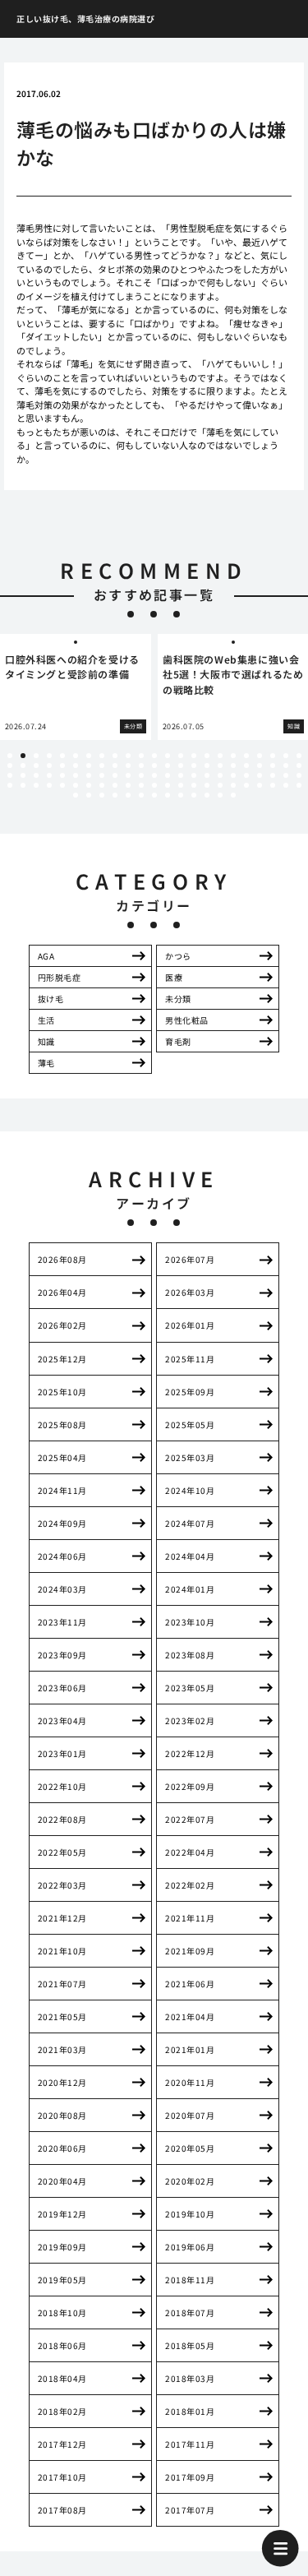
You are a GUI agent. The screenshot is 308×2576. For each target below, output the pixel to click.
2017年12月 (62, 2444)
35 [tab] (154, 765)
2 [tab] (23, 756)
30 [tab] (89, 765)
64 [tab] (233, 775)
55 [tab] (115, 775)
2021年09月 (190, 1951)
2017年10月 (62, 2477)
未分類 (178, 999)
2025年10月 (62, 1392)
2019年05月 (62, 2280)
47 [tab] (10, 775)
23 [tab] (299, 756)
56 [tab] (128, 775)
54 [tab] (102, 775)
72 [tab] (36, 785)
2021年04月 (190, 2016)
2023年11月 (62, 1622)
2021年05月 (62, 2016)
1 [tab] (10, 756)
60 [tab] (181, 775)
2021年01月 (190, 2049)
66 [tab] (260, 775)
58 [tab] (154, 775)
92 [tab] (299, 785)
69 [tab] (299, 775)
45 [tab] (286, 765)
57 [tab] (141, 775)
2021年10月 (62, 1951)
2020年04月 (62, 2181)
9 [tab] (115, 756)
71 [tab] (23, 785)
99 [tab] (154, 795)
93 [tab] (76, 795)
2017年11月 (190, 2444)
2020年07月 (190, 2115)
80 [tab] (141, 785)
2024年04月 (190, 1556)
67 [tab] (273, 775)
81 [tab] (154, 785)
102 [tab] (194, 795)
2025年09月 (190, 1392)
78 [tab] (115, 785)
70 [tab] (10, 785)
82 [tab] (168, 785)
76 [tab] (89, 785)
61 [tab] (194, 775)
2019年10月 (190, 2214)
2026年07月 (190, 1259)
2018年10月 (62, 2312)
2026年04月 (62, 1292)
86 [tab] (220, 785)
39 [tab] (207, 765)
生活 (46, 1020)
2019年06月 (190, 2247)
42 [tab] (246, 765)
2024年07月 (190, 1523)
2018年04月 (62, 2378)
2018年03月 (190, 2378)
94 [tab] (89, 795)
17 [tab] (220, 756)
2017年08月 (62, 2510)
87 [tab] (233, 785)
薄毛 (46, 1063)
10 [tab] (128, 756)
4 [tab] (49, 756)
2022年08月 (62, 1819)
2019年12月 (62, 2214)
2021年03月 (62, 2049)
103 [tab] (207, 795)
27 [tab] (49, 765)
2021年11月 (190, 1918)
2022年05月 (62, 1852)
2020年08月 (62, 2115)
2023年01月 (62, 1753)
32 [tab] (115, 765)
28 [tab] (62, 765)
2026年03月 (190, 1292)
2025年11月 (190, 1359)
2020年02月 (190, 2181)
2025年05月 (190, 1424)
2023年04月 (62, 1720)
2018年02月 (62, 2411)
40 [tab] (220, 765)
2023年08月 (190, 1655)
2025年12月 (62, 1359)
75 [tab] (76, 785)
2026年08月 (62, 1259)
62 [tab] (207, 775)
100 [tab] (168, 795)
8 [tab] (102, 756)
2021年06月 (190, 1984)
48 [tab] (23, 775)
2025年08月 (62, 1424)
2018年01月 (190, 2411)
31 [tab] (102, 765)
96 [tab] (115, 795)
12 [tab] (154, 756)
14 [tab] (181, 756)
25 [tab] (23, 765)
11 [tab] (141, 756)
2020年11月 (190, 2082)
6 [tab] (76, 756)
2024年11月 (62, 1490)
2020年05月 (190, 2148)
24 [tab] (10, 765)
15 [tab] (194, 756)
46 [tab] (299, 765)
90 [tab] (273, 785)
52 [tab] (76, 775)
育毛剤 (178, 1041)
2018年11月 (190, 2280)
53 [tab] (89, 775)
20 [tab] (260, 756)
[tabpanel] (76, 687)
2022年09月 (190, 1786)
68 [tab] (286, 775)
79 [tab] (128, 785)
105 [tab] (233, 795)
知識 (46, 1041)
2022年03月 (62, 1885)
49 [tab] (36, 775)
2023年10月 (190, 1622)
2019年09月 (62, 2247)
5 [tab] (62, 756)
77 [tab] (102, 785)
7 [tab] (89, 756)
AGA (46, 956)
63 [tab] (220, 775)
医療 (174, 977)
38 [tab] (194, 765)
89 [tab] (260, 785)
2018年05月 (190, 2345)
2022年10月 (62, 1786)
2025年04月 (62, 1457)
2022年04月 (190, 1852)
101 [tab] (181, 795)
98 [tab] (141, 795)
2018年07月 (190, 2312)
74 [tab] (62, 785)
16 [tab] (207, 756)
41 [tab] (233, 765)
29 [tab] (76, 765)
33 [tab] (128, 765)
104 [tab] (220, 795)
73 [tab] (49, 785)
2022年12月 (190, 1753)
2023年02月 (190, 1720)
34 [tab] (141, 765)
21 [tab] (273, 756)
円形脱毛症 (60, 977)
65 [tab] (246, 775)
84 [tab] (194, 785)
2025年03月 (190, 1457)
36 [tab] (168, 765)
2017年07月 (190, 2510)
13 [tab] (168, 756)
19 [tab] (246, 756)
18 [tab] (233, 756)
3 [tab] (36, 756)
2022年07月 (190, 1819)
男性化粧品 (187, 1020)
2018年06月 (62, 2345)
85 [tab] (207, 785)
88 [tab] (246, 785)
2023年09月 (62, 1655)
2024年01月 (190, 1589)
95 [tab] (102, 795)
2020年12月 (62, 2082)
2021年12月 (62, 1918)
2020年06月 (62, 2148)
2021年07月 (62, 1984)
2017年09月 (190, 2477)
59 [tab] (168, 775)
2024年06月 (62, 1556)
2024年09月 (62, 1523)
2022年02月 (190, 1885)
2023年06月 (62, 1688)
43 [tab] (260, 765)
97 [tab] (128, 795)
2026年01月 (190, 1325)
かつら (178, 956)
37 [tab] (181, 765)
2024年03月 (62, 1589)
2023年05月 (190, 1688)
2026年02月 (62, 1325)
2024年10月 (190, 1490)
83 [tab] (181, 785)
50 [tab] (49, 775)
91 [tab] (286, 785)
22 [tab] (286, 756)
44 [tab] (273, 765)
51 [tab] (62, 775)
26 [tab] (36, 765)
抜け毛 (51, 999)
